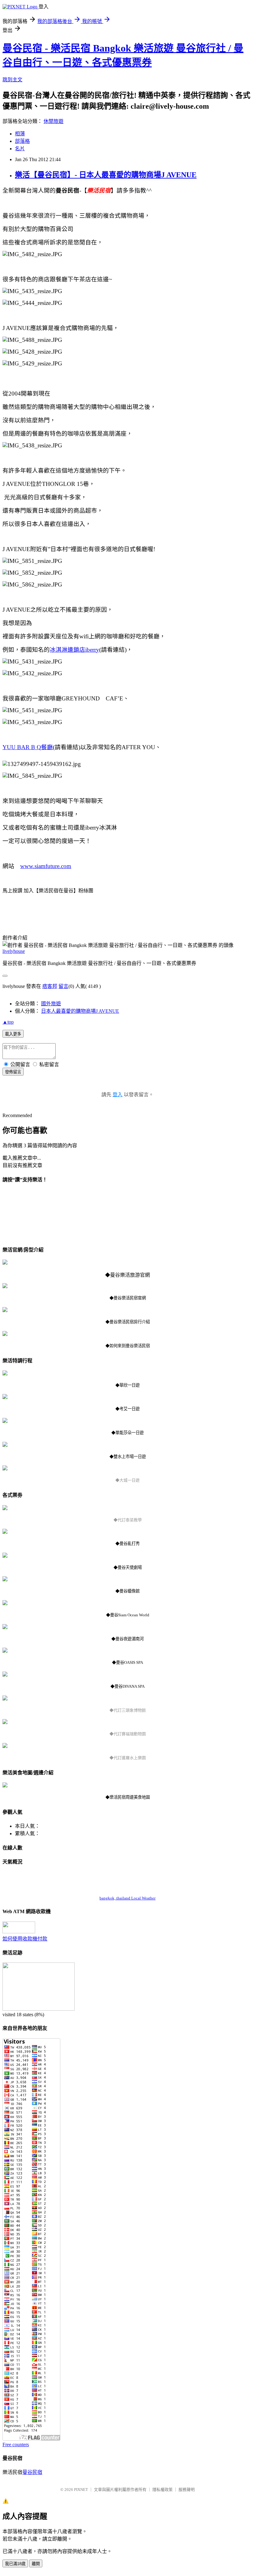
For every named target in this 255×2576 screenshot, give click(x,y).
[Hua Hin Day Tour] (5, 1374)
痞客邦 (50, 986)
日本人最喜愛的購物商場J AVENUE (80, 1011)
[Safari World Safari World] (5, 1722)
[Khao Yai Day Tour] (5, 1397)
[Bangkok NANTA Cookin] (5, 1532)
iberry (92, 650)
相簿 (20, 134)
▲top (8, 1022)
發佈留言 (13, 1072)
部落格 (22, 141)
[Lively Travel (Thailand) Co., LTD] (5, 1263)
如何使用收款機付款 (25, 1939)
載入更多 (13, 1034)
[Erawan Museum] (5, 1699)
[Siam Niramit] (5, 1556)
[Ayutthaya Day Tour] (5, 1469)
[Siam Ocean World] (5, 1603)
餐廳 (47, 747)
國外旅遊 (51, 1004)
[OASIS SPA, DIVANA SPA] (5, 1651)
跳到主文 (12, 80)
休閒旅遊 (53, 121)
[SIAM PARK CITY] (5, 1746)
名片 (20, 149)
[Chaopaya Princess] (5, 1627)
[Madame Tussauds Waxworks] (5, 1580)
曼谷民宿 (32, 2472)
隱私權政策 (162, 2490)
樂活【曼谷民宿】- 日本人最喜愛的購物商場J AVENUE (106, 175)
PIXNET (81, 2490)
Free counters (16, 2445)
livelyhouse (14, 951)
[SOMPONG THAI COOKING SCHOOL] (5, 1508)
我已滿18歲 (15, 2564)
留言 (63, 986)
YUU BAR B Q (22, 747)
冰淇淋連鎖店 (67, 650)
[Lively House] (5, 1286)
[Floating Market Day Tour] (5, 1421)
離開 (36, 2564)
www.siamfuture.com (46, 866)
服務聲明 (187, 2490)
